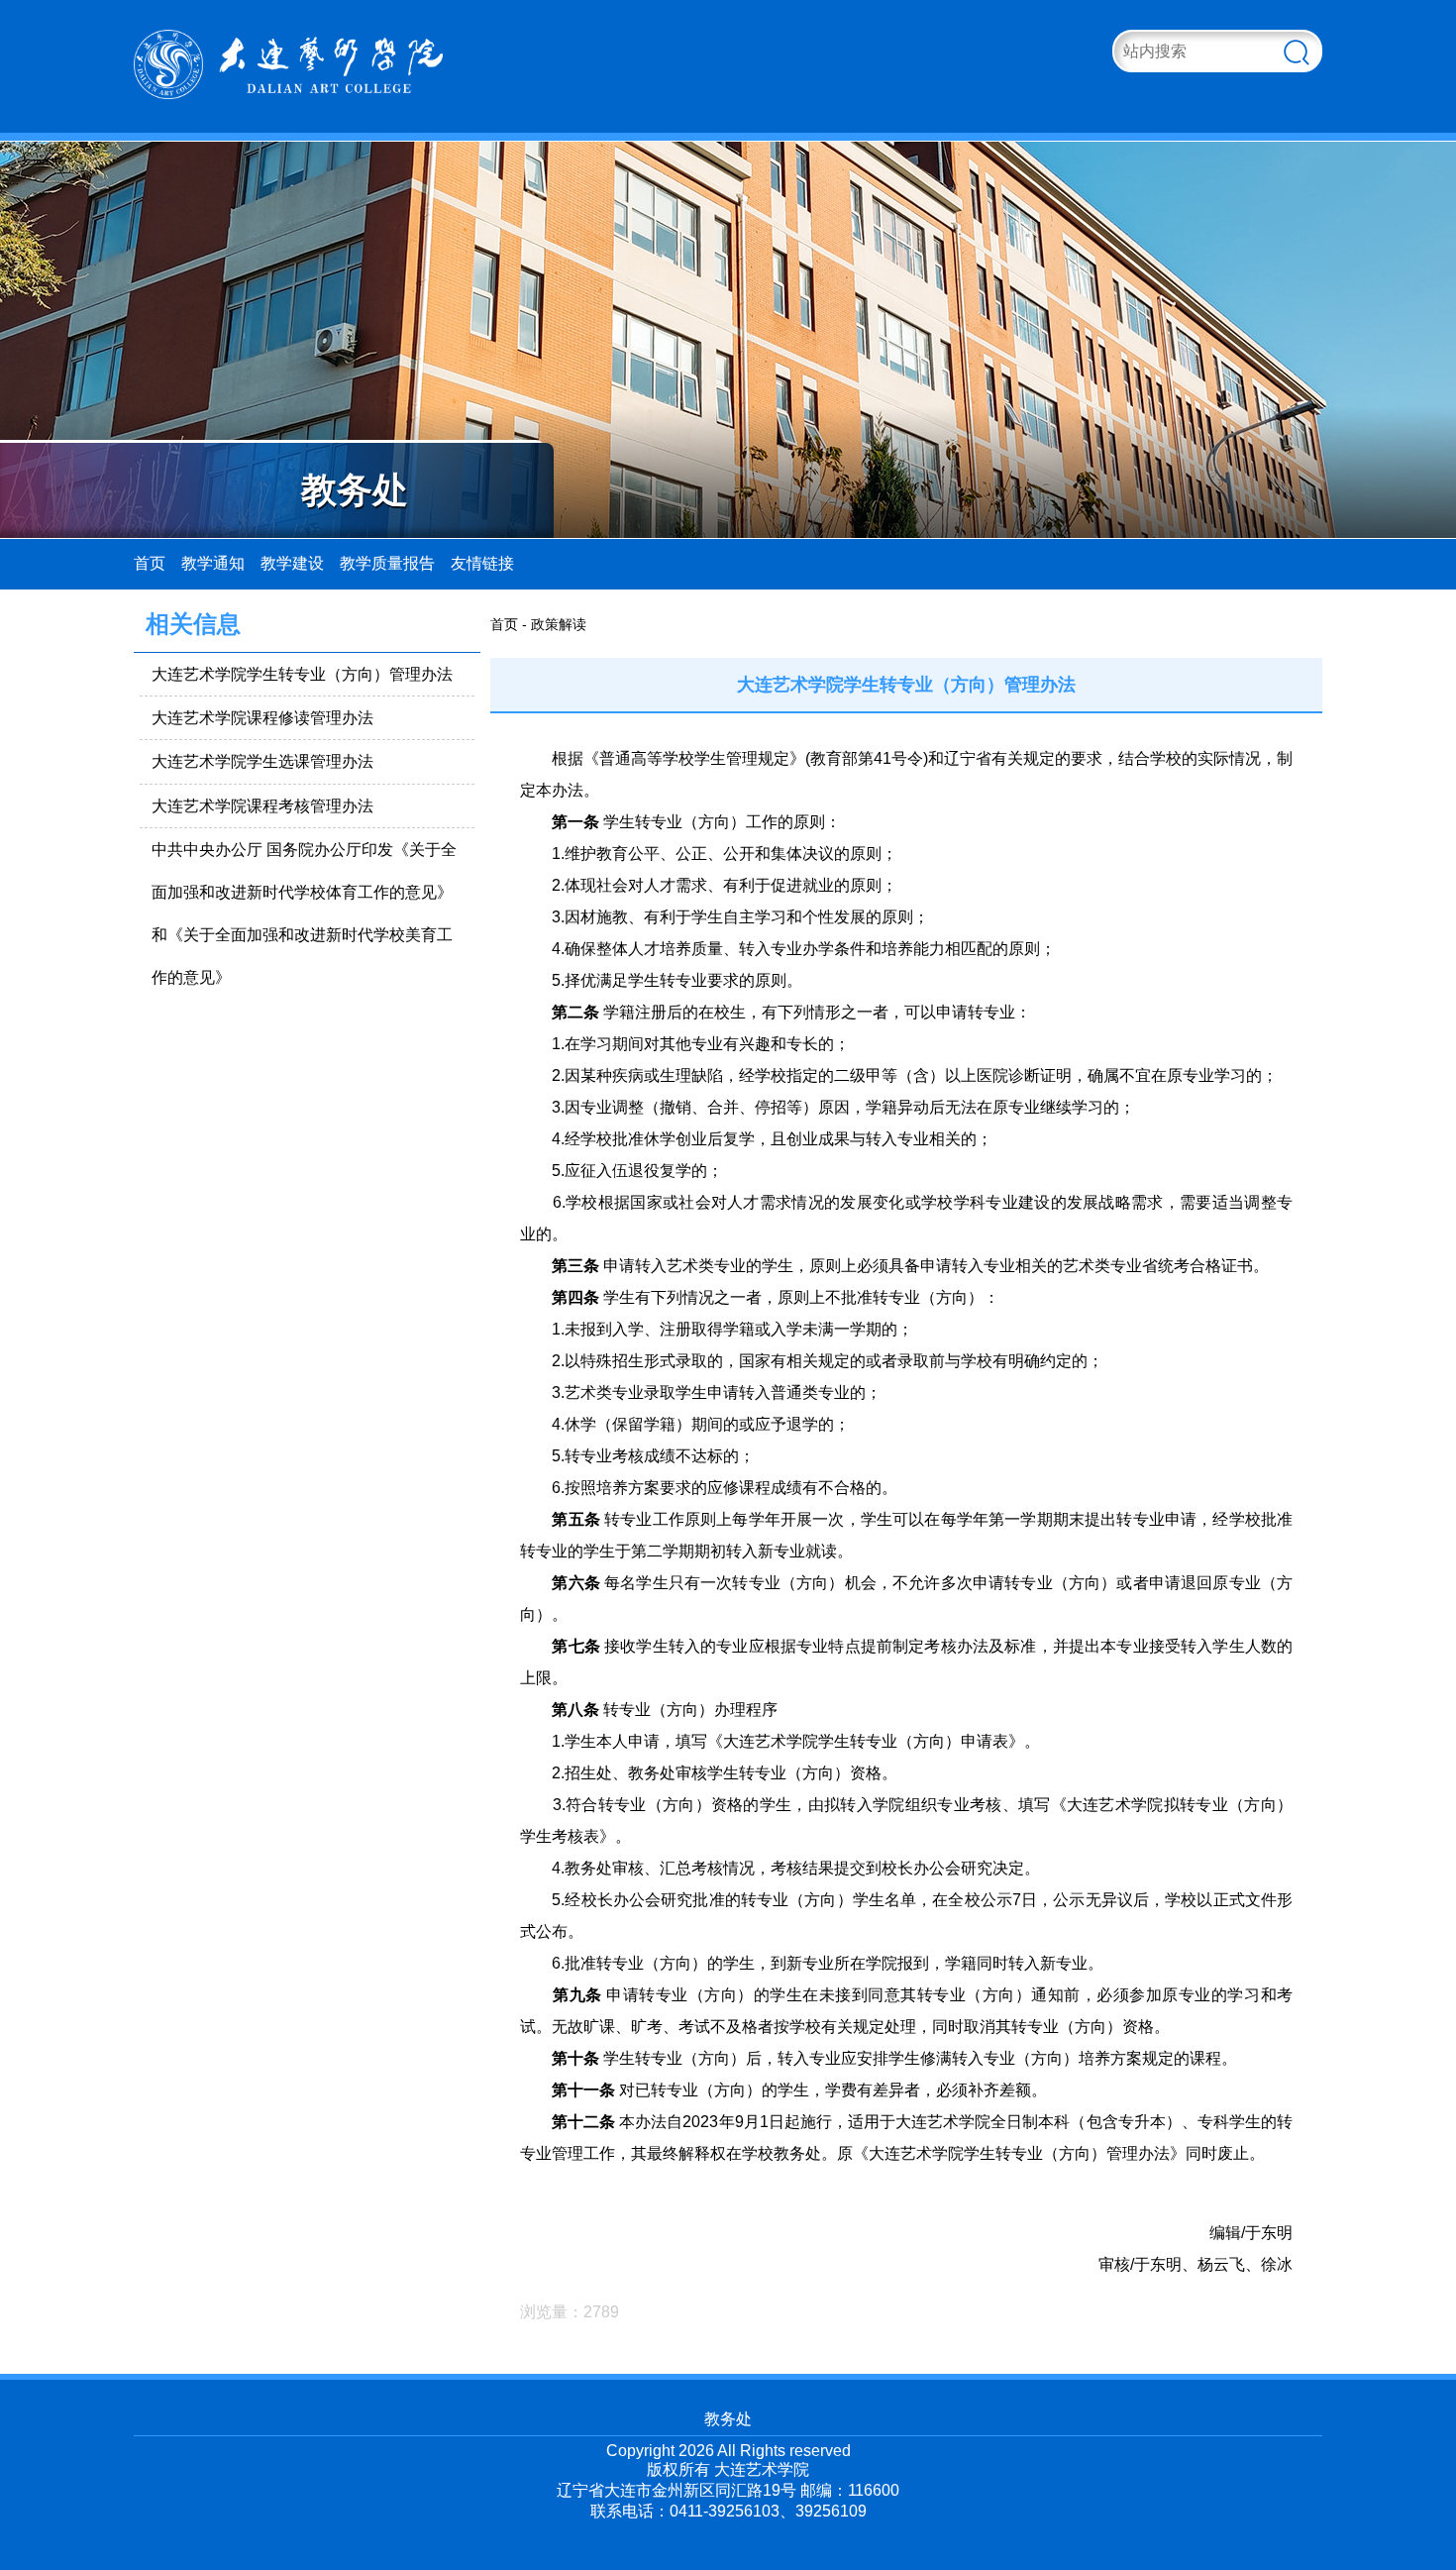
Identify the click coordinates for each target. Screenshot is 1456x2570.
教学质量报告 (387, 563)
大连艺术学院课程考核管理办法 (262, 806)
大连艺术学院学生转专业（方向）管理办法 (302, 674)
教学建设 (292, 563)
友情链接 (482, 563)
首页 (150, 563)
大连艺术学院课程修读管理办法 (262, 718)
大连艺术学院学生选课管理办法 (262, 761)
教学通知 (213, 563)
